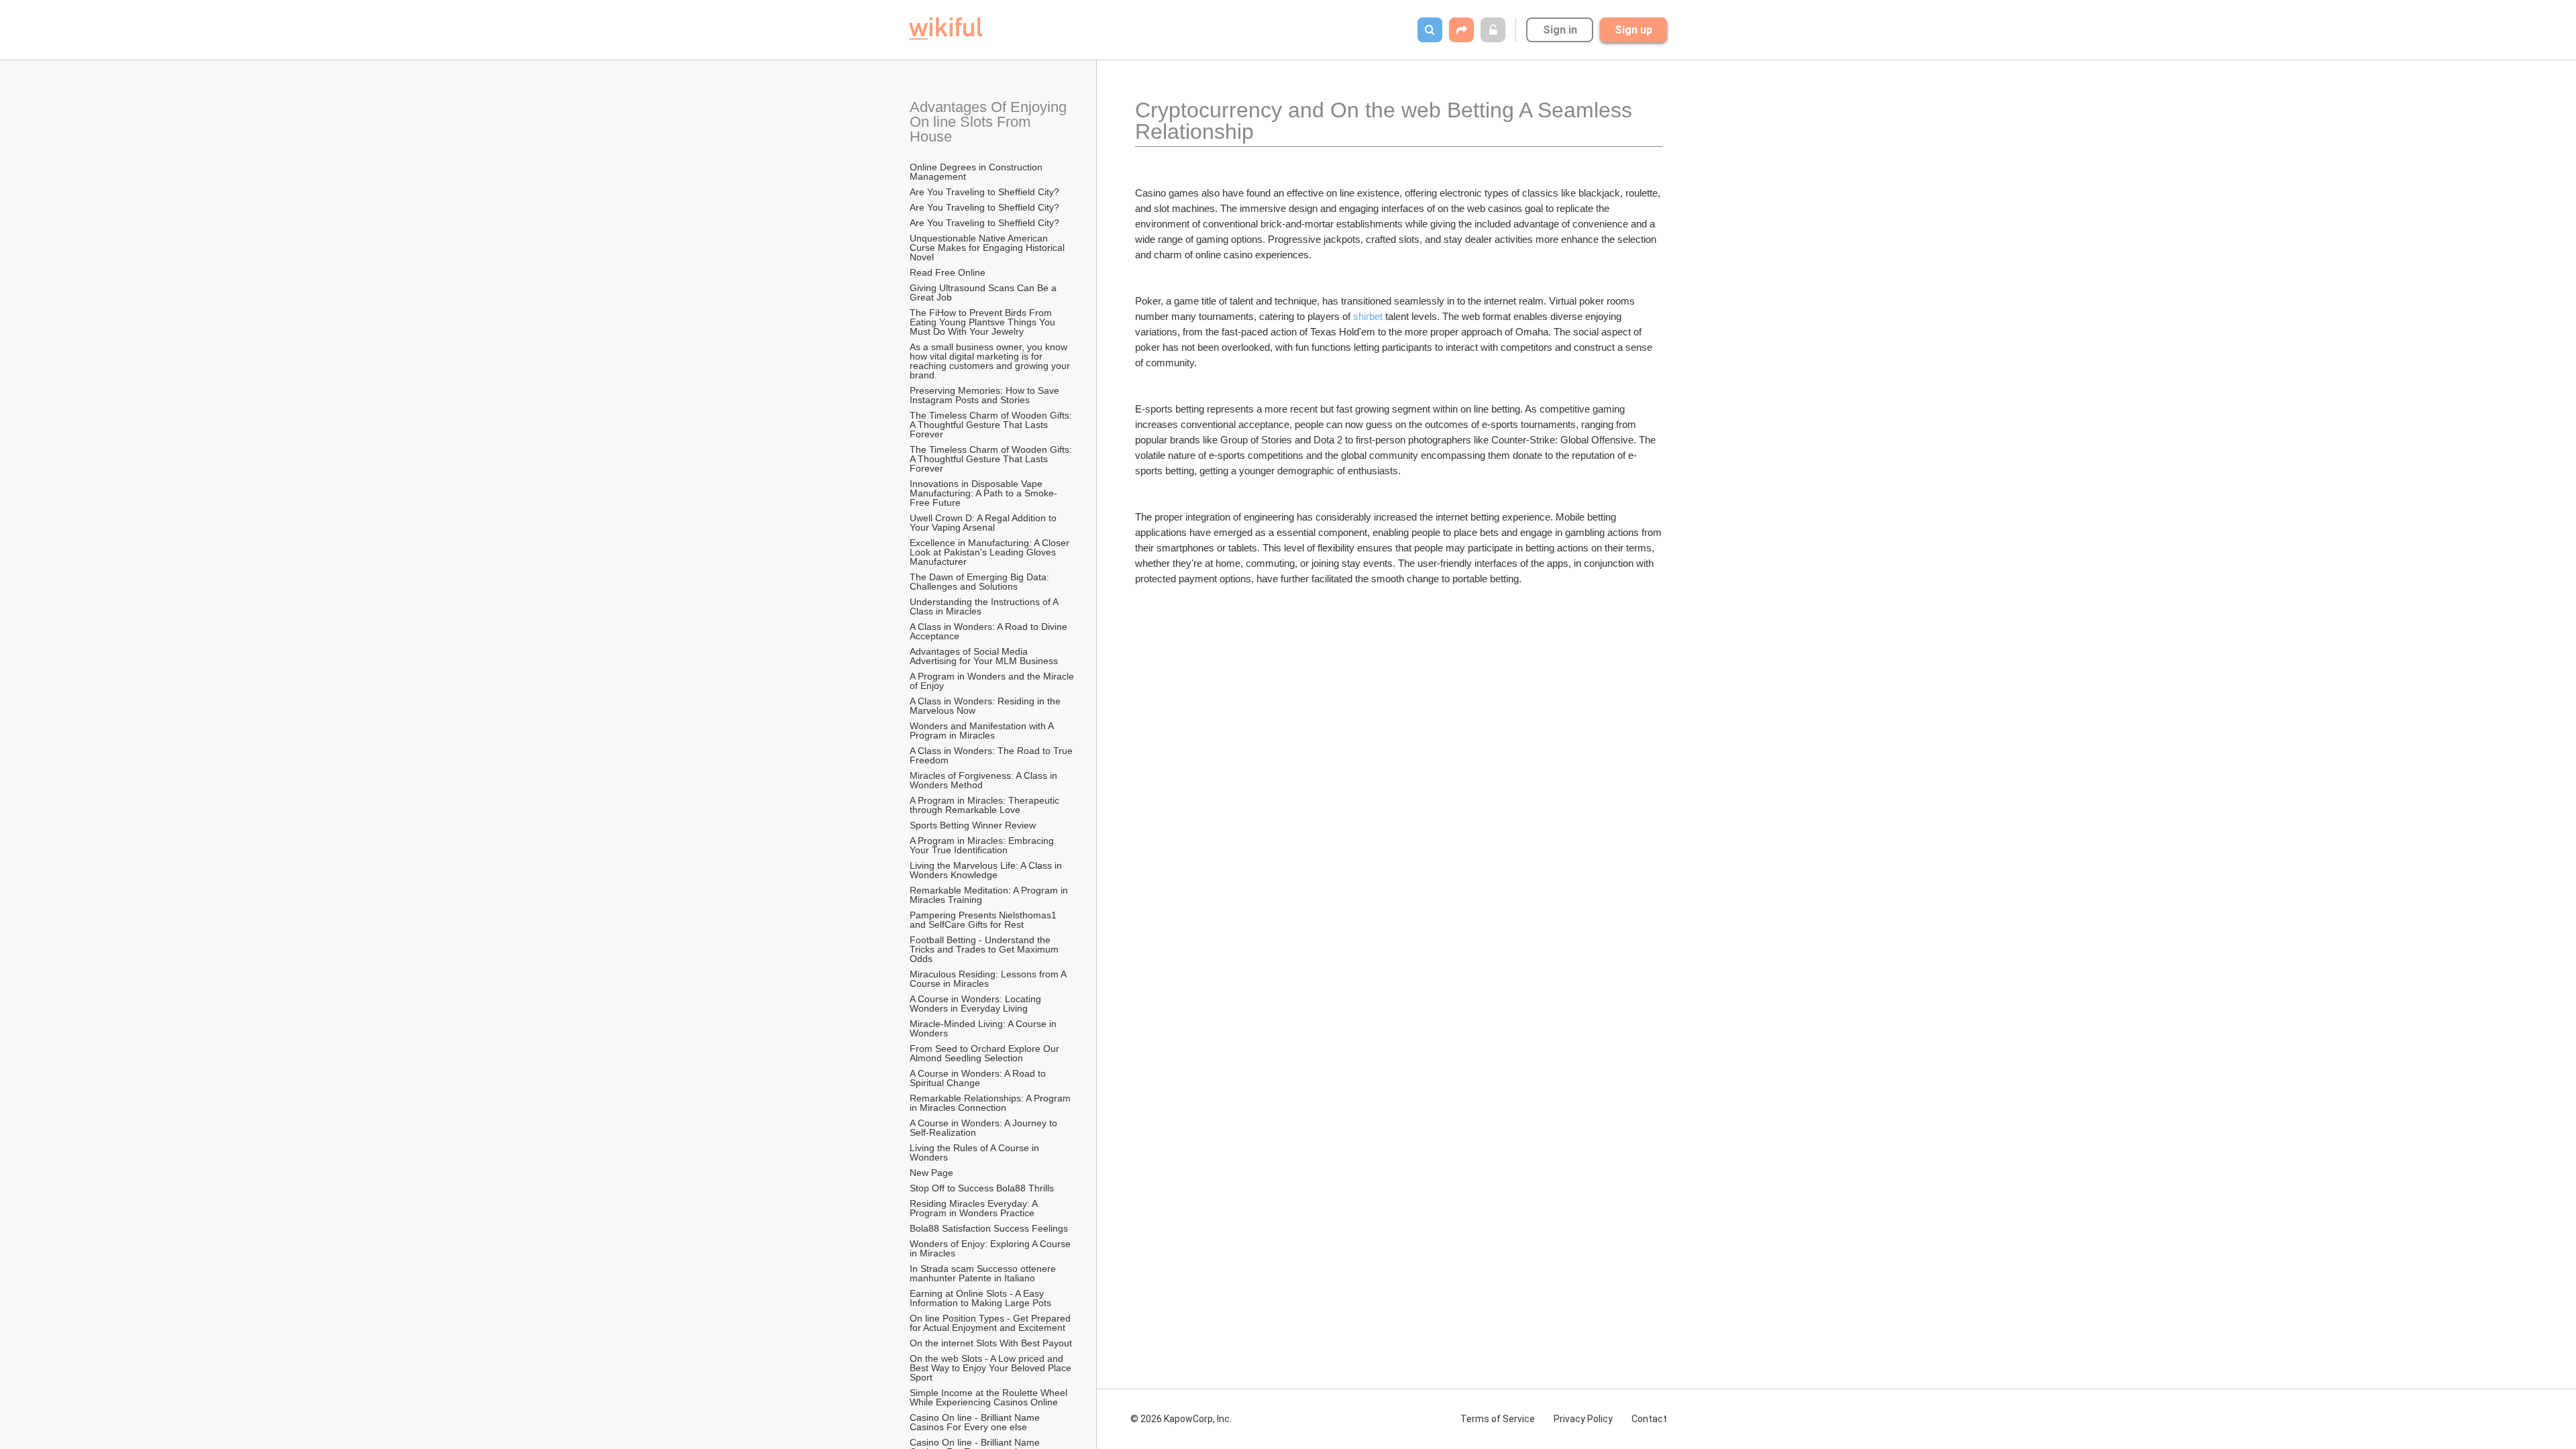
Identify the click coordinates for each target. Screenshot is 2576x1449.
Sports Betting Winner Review (973, 825)
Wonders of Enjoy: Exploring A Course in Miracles (991, 1248)
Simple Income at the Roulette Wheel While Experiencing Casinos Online (990, 1397)
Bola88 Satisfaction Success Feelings (989, 1228)
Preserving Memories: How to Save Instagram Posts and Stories (986, 395)
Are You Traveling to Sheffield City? (984, 192)
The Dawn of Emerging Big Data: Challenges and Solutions (981, 582)
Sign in (1560, 30)
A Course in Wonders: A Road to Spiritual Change (979, 1078)
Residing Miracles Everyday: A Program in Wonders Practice (975, 1208)
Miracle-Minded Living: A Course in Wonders (984, 1028)
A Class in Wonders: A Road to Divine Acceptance (989, 631)
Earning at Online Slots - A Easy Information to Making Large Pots (980, 1298)
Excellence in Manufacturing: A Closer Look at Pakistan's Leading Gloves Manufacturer (991, 552)
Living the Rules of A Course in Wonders (976, 1152)
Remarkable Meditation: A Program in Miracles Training (990, 895)
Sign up (1633, 30)
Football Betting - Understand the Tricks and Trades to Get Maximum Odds (985, 949)
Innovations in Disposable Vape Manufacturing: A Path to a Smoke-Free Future (983, 493)
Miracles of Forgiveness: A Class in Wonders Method (985, 780)
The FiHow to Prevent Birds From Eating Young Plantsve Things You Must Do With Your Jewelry (984, 322)
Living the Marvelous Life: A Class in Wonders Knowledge (987, 870)
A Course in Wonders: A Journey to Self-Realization (985, 1128)
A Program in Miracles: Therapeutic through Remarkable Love (986, 805)
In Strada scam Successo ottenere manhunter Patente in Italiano (984, 1273)
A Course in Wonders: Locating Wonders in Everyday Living (977, 1004)
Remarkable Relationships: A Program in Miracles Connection (991, 1103)
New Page (931, 1173)
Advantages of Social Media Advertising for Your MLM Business (984, 656)
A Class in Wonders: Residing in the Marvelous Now (986, 706)
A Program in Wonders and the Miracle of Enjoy (993, 681)
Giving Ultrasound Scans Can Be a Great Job (984, 292)
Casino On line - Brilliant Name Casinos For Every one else (976, 1422)
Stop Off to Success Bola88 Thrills (982, 1188)
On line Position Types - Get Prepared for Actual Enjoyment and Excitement (991, 1323)
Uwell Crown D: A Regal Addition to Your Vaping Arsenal (984, 523)
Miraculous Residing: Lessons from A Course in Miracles (989, 979)
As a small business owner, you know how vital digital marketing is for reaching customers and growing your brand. (991, 361)
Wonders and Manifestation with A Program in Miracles (983, 731)
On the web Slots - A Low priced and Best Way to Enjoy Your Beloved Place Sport (992, 1368)
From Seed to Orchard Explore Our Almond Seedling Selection (985, 1053)
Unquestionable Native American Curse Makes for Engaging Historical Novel (988, 248)
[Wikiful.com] (946, 29)
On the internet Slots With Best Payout (992, 1343)
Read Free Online (949, 272)
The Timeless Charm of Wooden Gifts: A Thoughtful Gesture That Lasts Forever (992, 425)
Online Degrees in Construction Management (977, 172)
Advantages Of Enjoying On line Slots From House (990, 122)
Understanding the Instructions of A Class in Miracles (985, 606)
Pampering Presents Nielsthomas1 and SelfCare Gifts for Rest (984, 920)
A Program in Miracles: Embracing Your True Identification (983, 845)
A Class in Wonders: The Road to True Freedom (992, 755)
